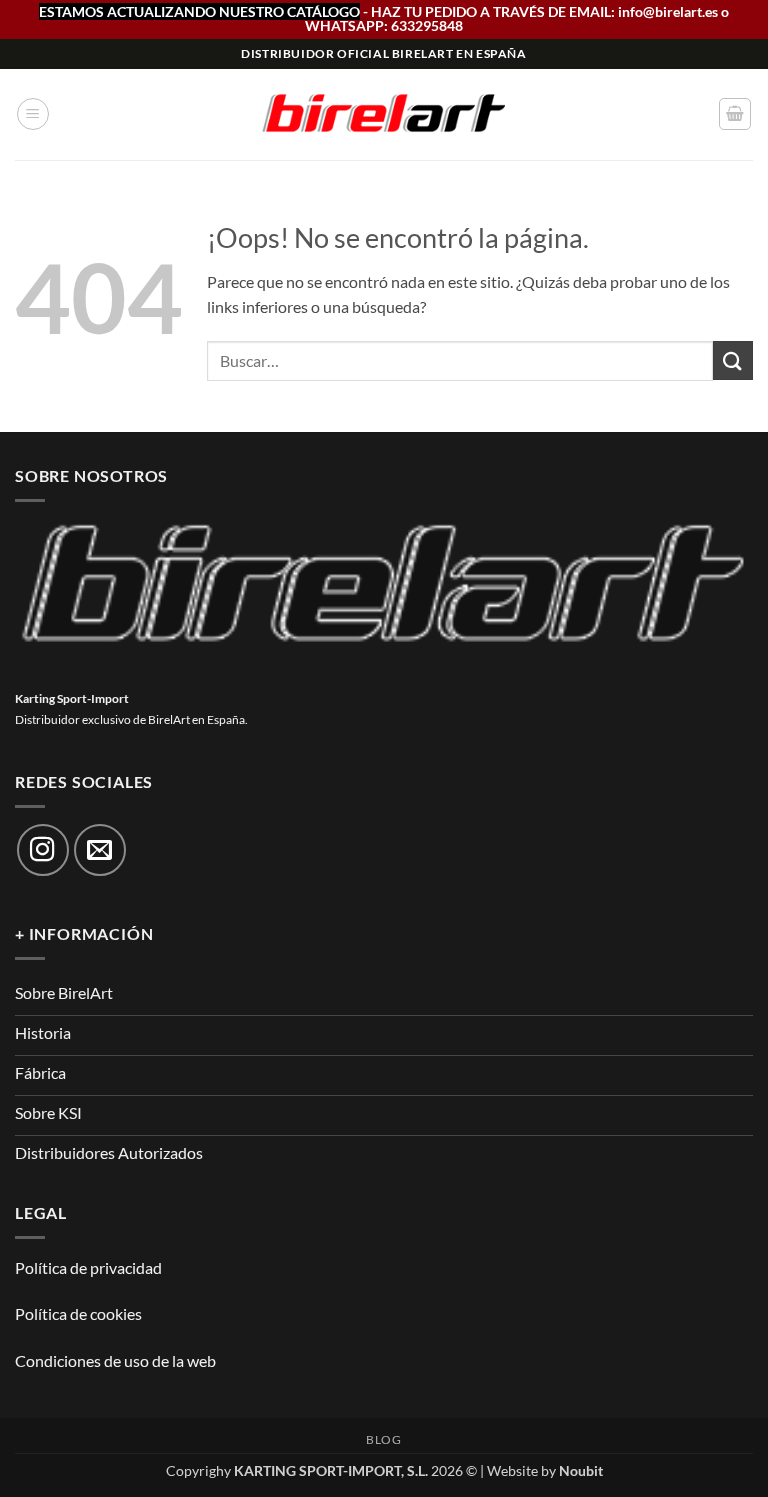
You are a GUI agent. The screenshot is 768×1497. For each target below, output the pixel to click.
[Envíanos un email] (100, 850)
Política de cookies (78, 1313)
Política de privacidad (88, 1267)
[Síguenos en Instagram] (43, 850)
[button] (33, 114)
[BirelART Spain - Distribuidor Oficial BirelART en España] (384, 114)
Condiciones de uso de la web (115, 1360)
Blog (383, 1439)
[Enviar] (733, 360)
